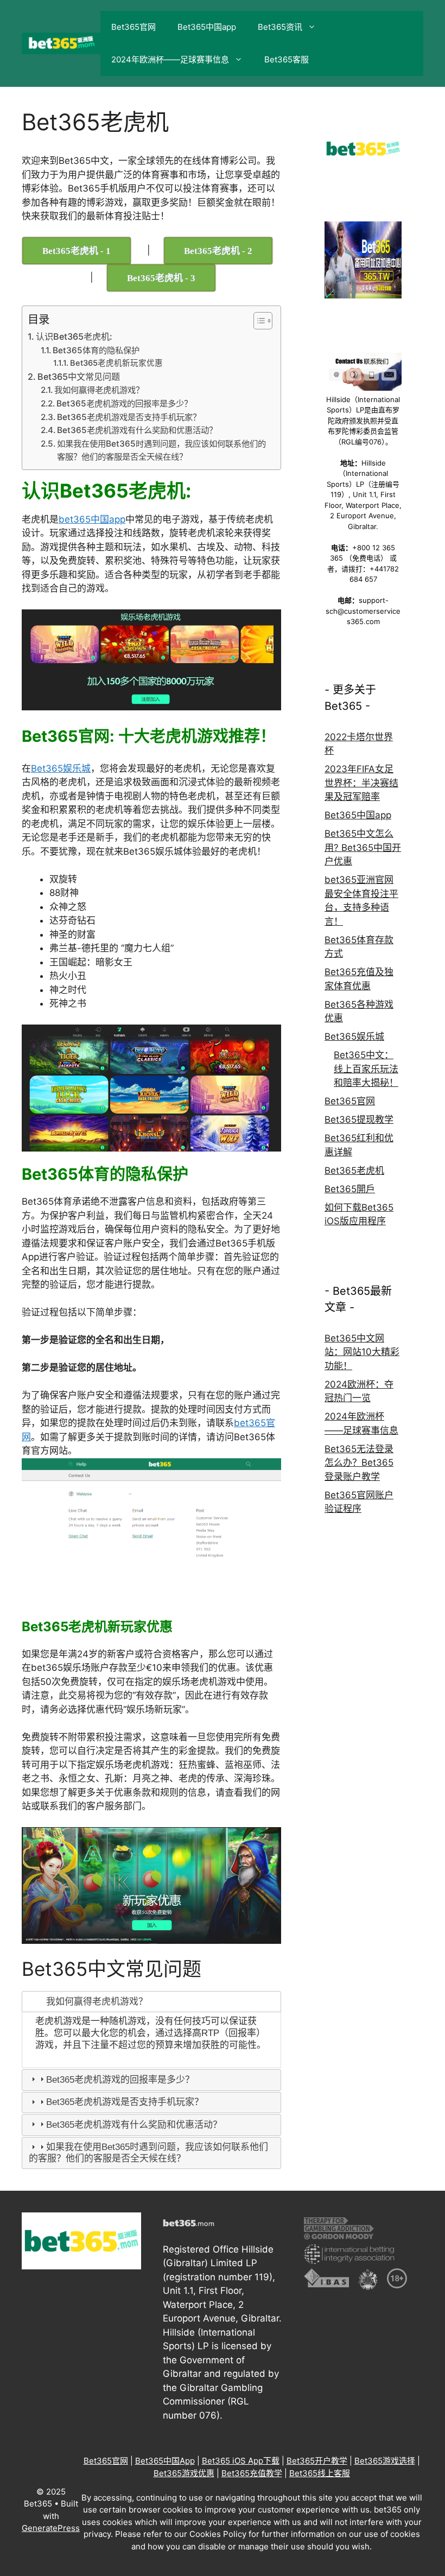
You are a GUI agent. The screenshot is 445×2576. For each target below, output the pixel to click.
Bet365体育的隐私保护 (96, 350)
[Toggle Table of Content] (258, 321)
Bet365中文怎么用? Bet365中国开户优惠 (363, 847)
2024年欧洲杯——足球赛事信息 (170, 59)
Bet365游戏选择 (385, 2461)
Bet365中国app (207, 27)
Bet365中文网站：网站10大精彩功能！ (362, 1352)
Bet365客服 (287, 59)
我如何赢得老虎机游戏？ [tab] (97, 2002)
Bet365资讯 (280, 27)
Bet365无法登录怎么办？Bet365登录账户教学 (359, 1463)
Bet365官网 (133, 27)
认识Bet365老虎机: (74, 336)
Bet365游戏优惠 (184, 2473)
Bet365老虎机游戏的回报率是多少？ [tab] (120, 2080)
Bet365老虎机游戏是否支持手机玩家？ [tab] (125, 2102)
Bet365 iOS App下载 (241, 2461)
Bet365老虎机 (354, 1171)
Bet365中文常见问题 (79, 377)
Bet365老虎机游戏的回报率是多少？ (124, 403)
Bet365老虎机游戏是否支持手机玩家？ (129, 417)
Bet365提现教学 (359, 1120)
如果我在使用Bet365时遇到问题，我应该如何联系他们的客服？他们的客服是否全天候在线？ (161, 450)
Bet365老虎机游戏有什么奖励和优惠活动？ (137, 430)
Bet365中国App (165, 2461)
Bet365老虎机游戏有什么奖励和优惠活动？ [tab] (134, 2125)
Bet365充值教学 (252, 2473)
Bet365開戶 (350, 1189)
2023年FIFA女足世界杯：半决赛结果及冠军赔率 (361, 783)
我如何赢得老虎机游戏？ (99, 390)
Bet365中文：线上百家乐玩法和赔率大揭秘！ (366, 1069)
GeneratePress (51, 2528)
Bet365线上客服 (320, 2473)
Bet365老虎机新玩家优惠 (116, 363)
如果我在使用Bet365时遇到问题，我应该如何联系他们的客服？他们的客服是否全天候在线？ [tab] (148, 2152)
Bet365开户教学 (317, 2461)
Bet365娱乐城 (61, 768)
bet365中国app (92, 519)
